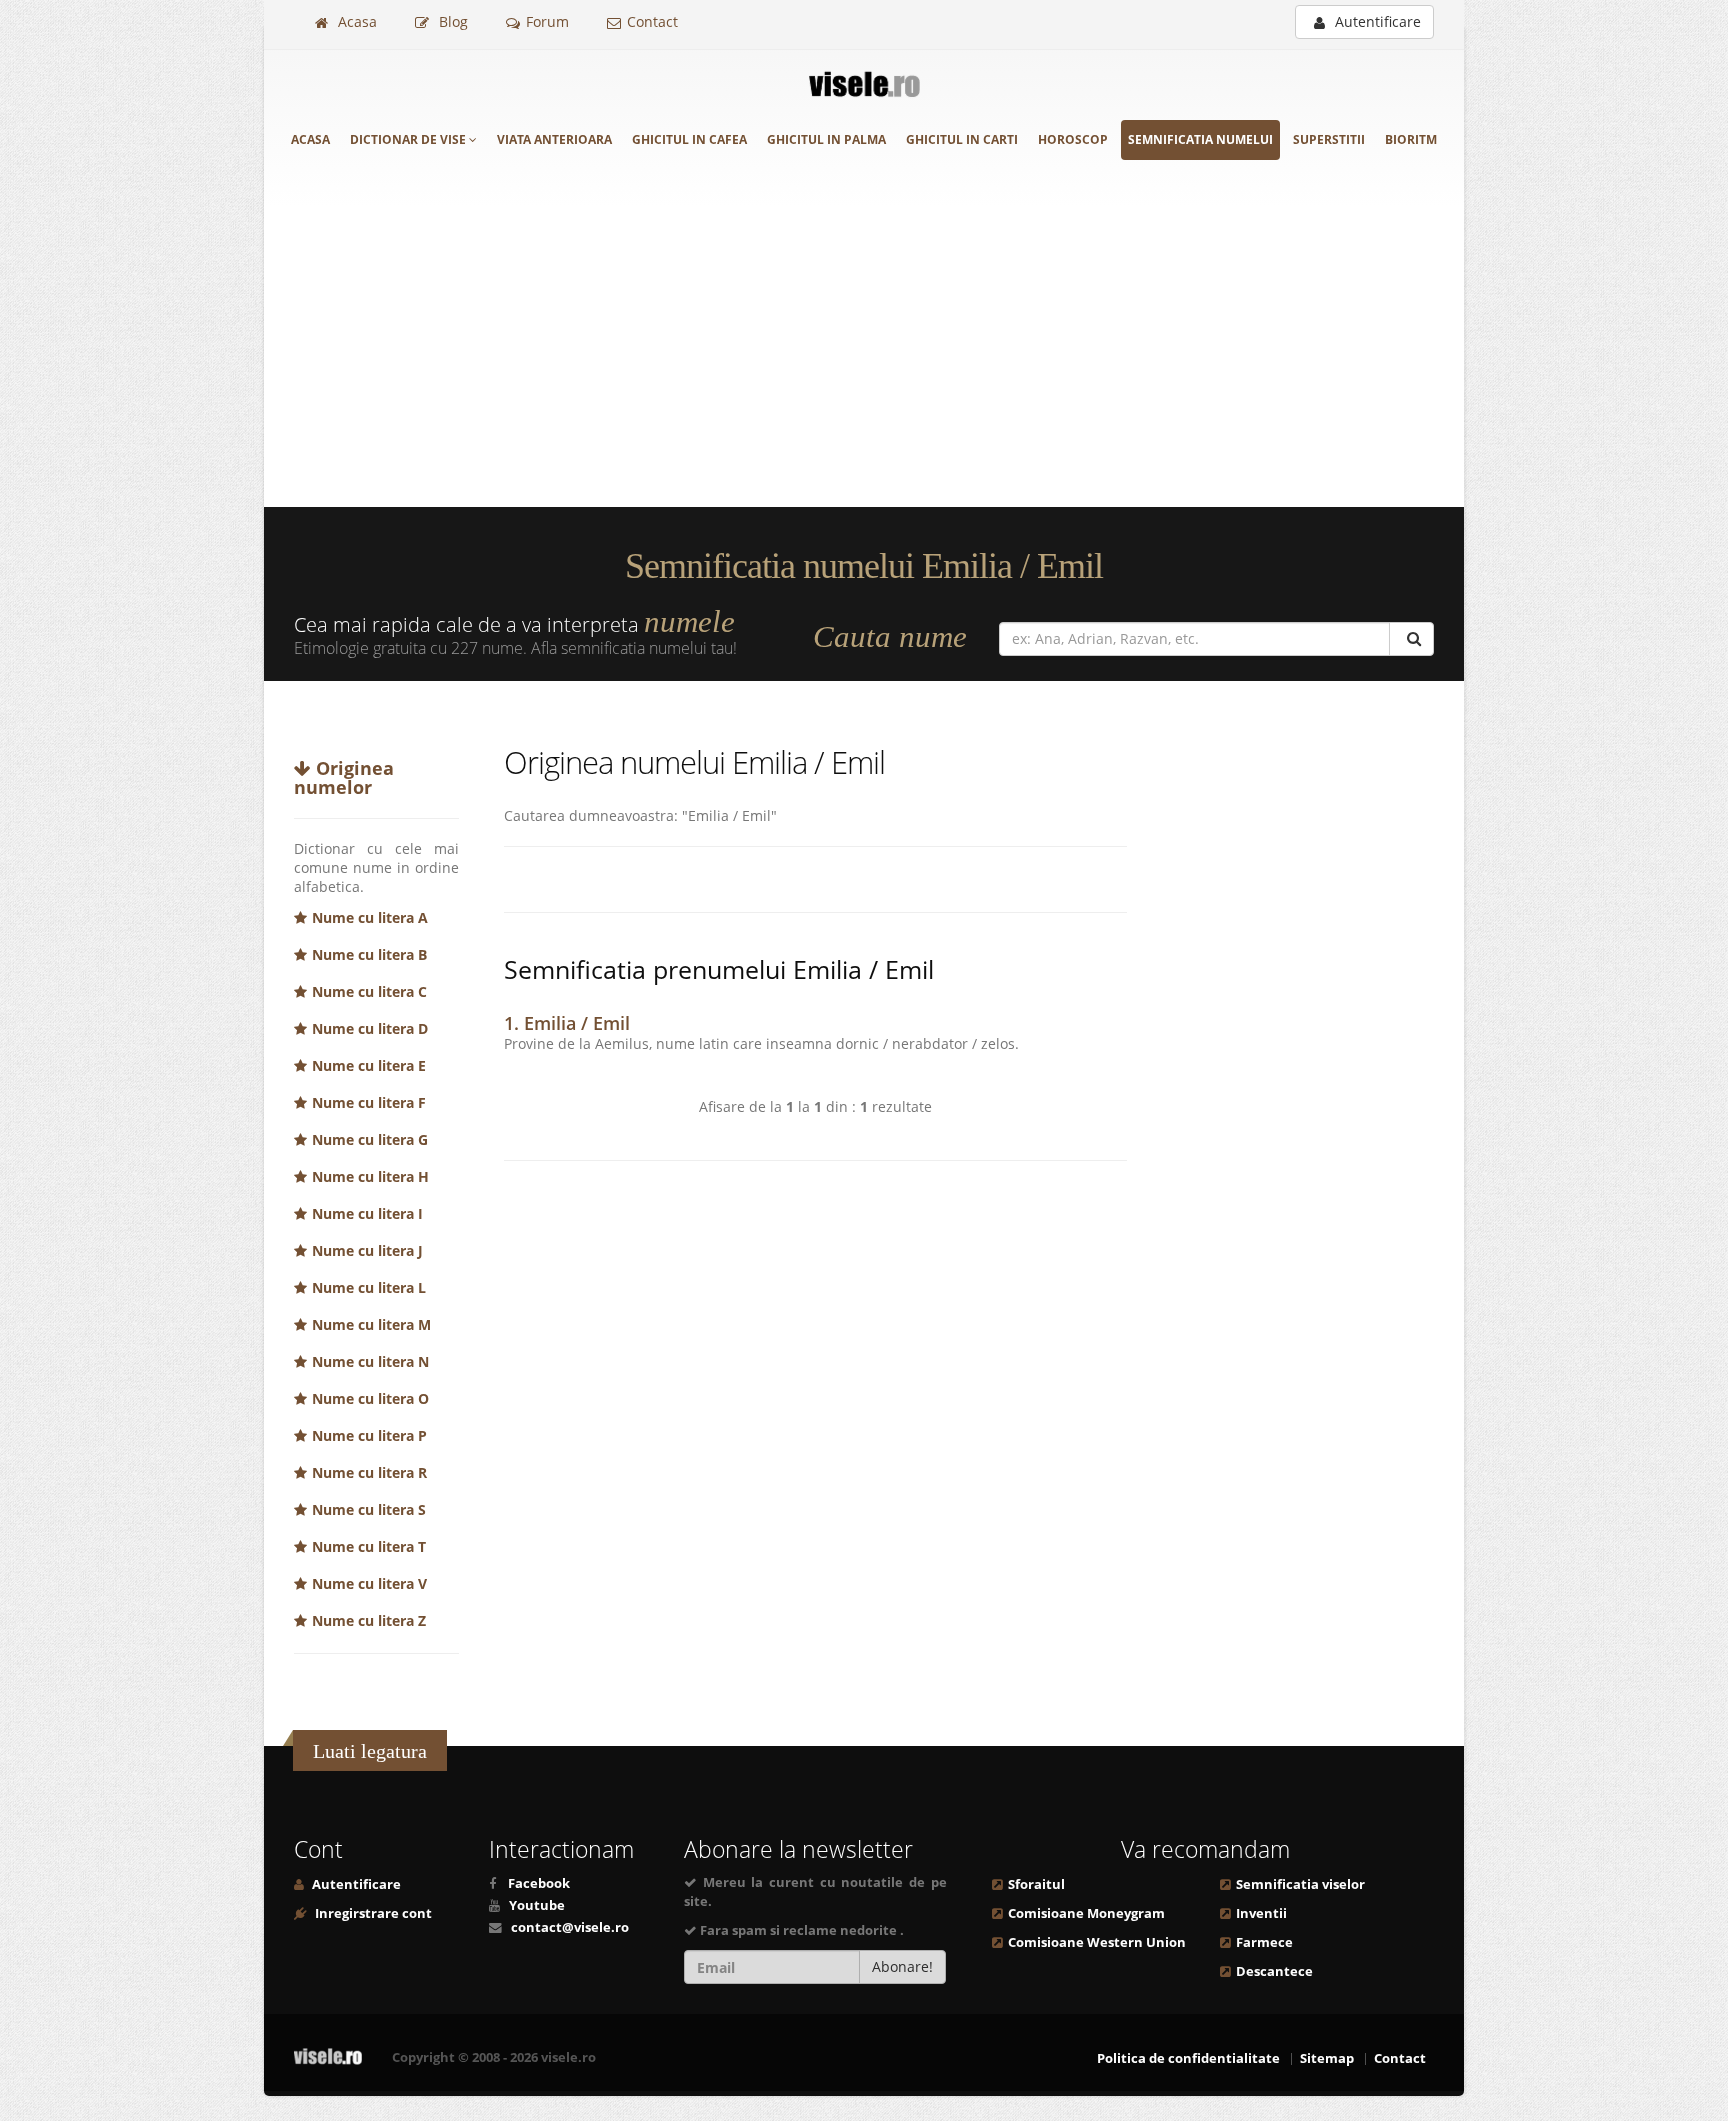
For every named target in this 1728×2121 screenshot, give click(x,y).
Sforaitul (1036, 1884)
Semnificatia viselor (1300, 1884)
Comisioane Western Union (1097, 1942)
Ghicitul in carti (962, 139)
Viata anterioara (554, 139)
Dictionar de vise (409, 139)
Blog (451, 21)
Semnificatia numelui (1200, 139)
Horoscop (1073, 139)
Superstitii (1329, 139)
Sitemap (1327, 2058)
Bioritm (1411, 139)
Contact (652, 21)
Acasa (355, 21)
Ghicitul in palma (826, 139)
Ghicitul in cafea (689, 139)
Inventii (1261, 1913)
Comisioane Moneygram (1086, 1913)
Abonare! (902, 1966)
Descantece (1274, 1971)
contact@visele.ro (570, 1927)
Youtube (537, 1905)
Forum (547, 21)
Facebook (539, 1883)
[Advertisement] (864, 357)
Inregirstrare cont (372, 1913)
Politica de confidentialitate (1188, 2058)
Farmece (1264, 1942)
